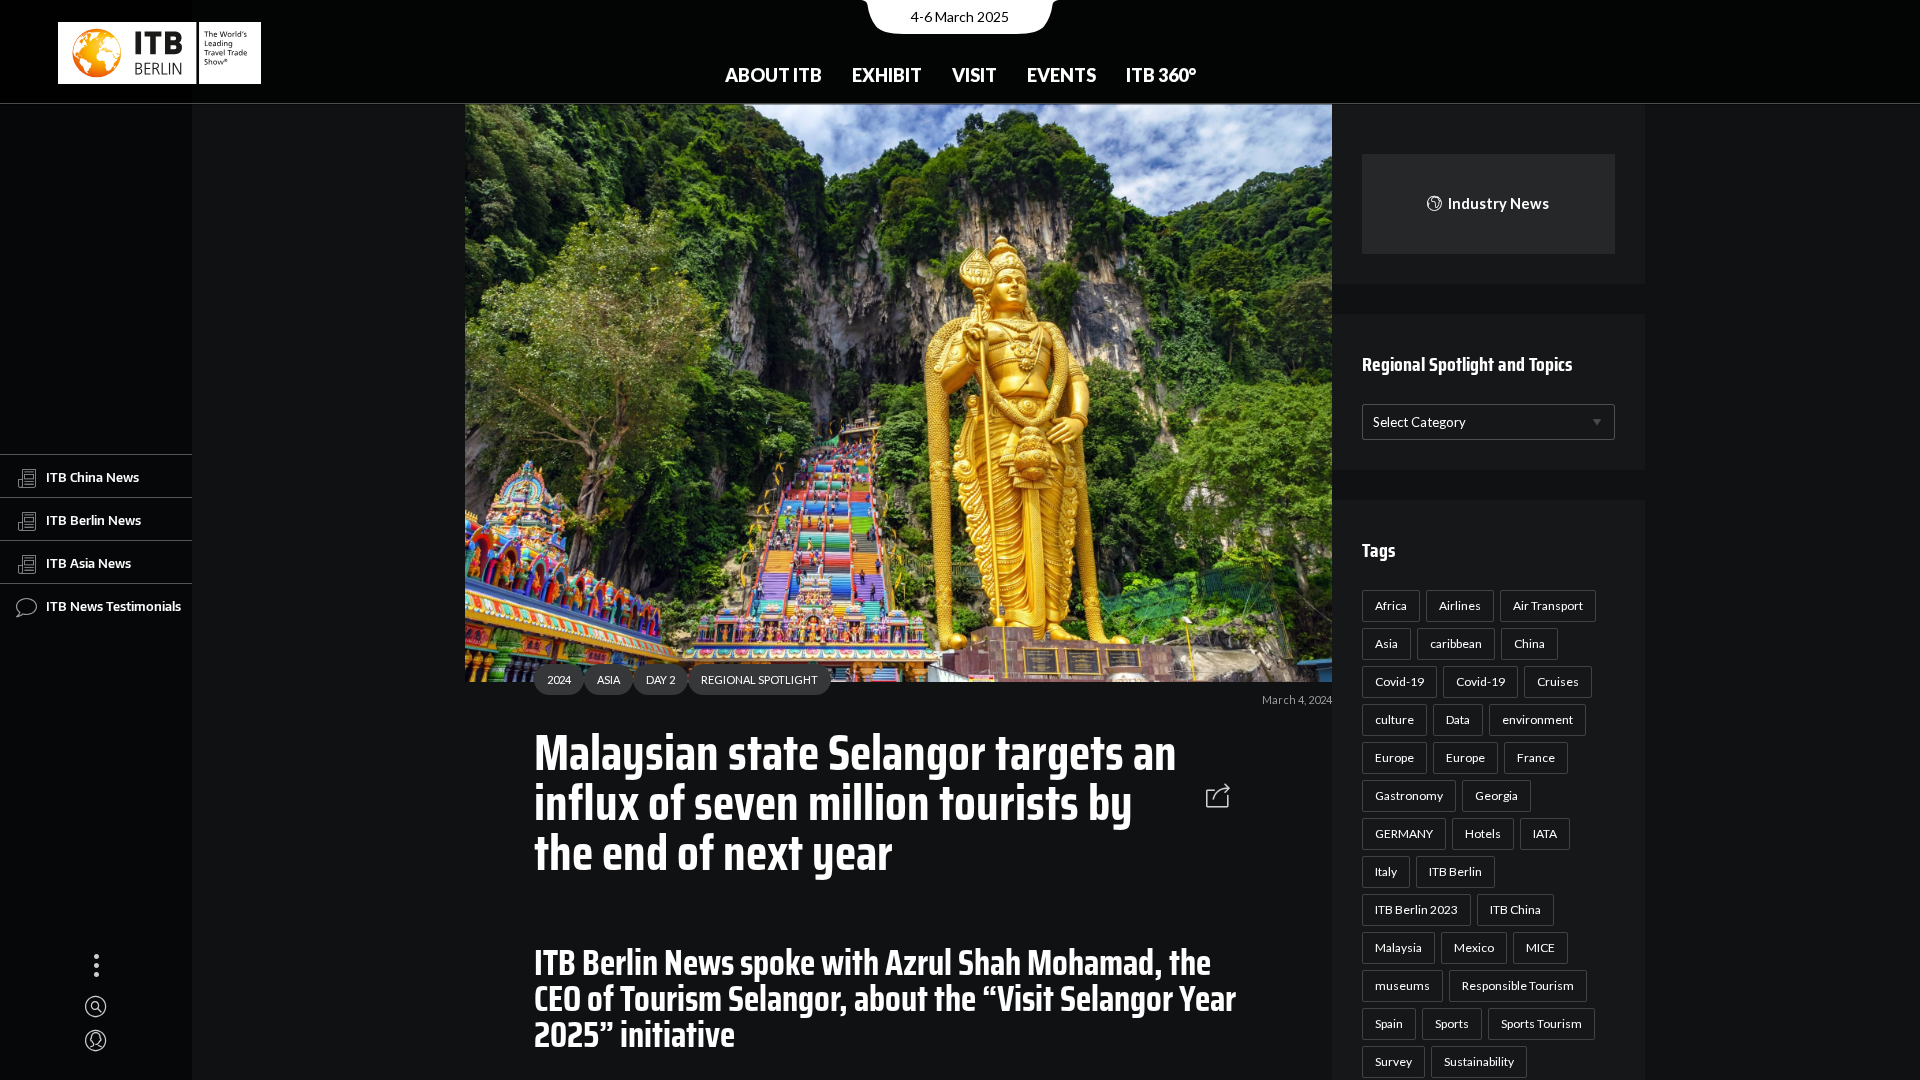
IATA (1545, 833)
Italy (1386, 871)
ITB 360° (1161, 75)
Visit (974, 75)
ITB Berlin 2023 (1416, 909)
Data (1458, 719)
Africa (1391, 605)
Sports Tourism (1541, 1023)
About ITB (773, 75)
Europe (1394, 757)
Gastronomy (1409, 795)
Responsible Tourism (1518, 985)
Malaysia (1398, 947)
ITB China (1515, 909)
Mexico (1474, 947)
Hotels (1483, 833)
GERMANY (1404, 833)
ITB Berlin (1455, 871)
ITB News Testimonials (113, 606)
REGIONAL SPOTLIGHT (759, 679)
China (1529, 643)
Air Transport (1548, 605)
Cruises (1558, 681)
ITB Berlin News (93, 520)
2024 (559, 679)
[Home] (159, 53)
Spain (1389, 1023)
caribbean (1456, 643)
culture (1394, 719)
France (1536, 757)
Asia (1386, 643)
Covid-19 (1399, 681)
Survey (1393, 1061)
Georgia (1496, 795)
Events (1061, 75)
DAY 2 (660, 679)
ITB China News (92, 477)
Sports (1452, 1023)
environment (1537, 719)
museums (1402, 985)
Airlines (1460, 605)
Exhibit (887, 75)
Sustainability (1479, 1061)
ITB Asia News (88, 563)
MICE (1540, 947)
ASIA (608, 679)
